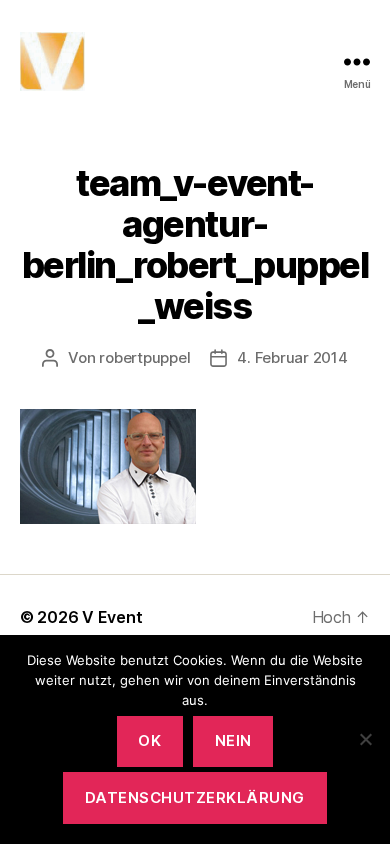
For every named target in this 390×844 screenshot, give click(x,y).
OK (149, 740)
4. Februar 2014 (292, 357)
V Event (112, 617)
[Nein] (365, 739)
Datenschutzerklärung (195, 797)
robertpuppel (144, 357)
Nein (233, 740)
